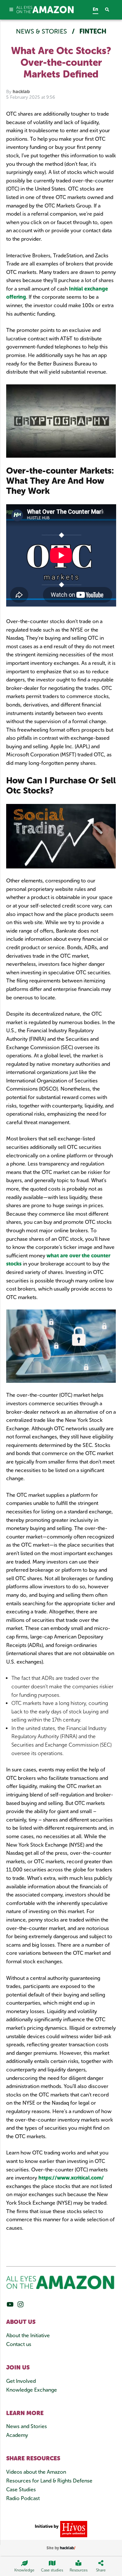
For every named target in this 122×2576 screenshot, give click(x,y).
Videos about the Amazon (36, 2472)
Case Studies (21, 2490)
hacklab (21, 92)
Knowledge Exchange (32, 2390)
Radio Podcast (23, 2498)
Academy (17, 2435)
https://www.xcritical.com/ (71, 2178)
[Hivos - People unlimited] (73, 2529)
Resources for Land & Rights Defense (49, 2481)
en (95, 9)
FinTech (93, 31)
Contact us (19, 2344)
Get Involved (21, 2381)
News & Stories (42, 31)
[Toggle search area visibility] (110, 10)
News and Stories (27, 2426)
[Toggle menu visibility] (11, 10)
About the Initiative (28, 2335)
